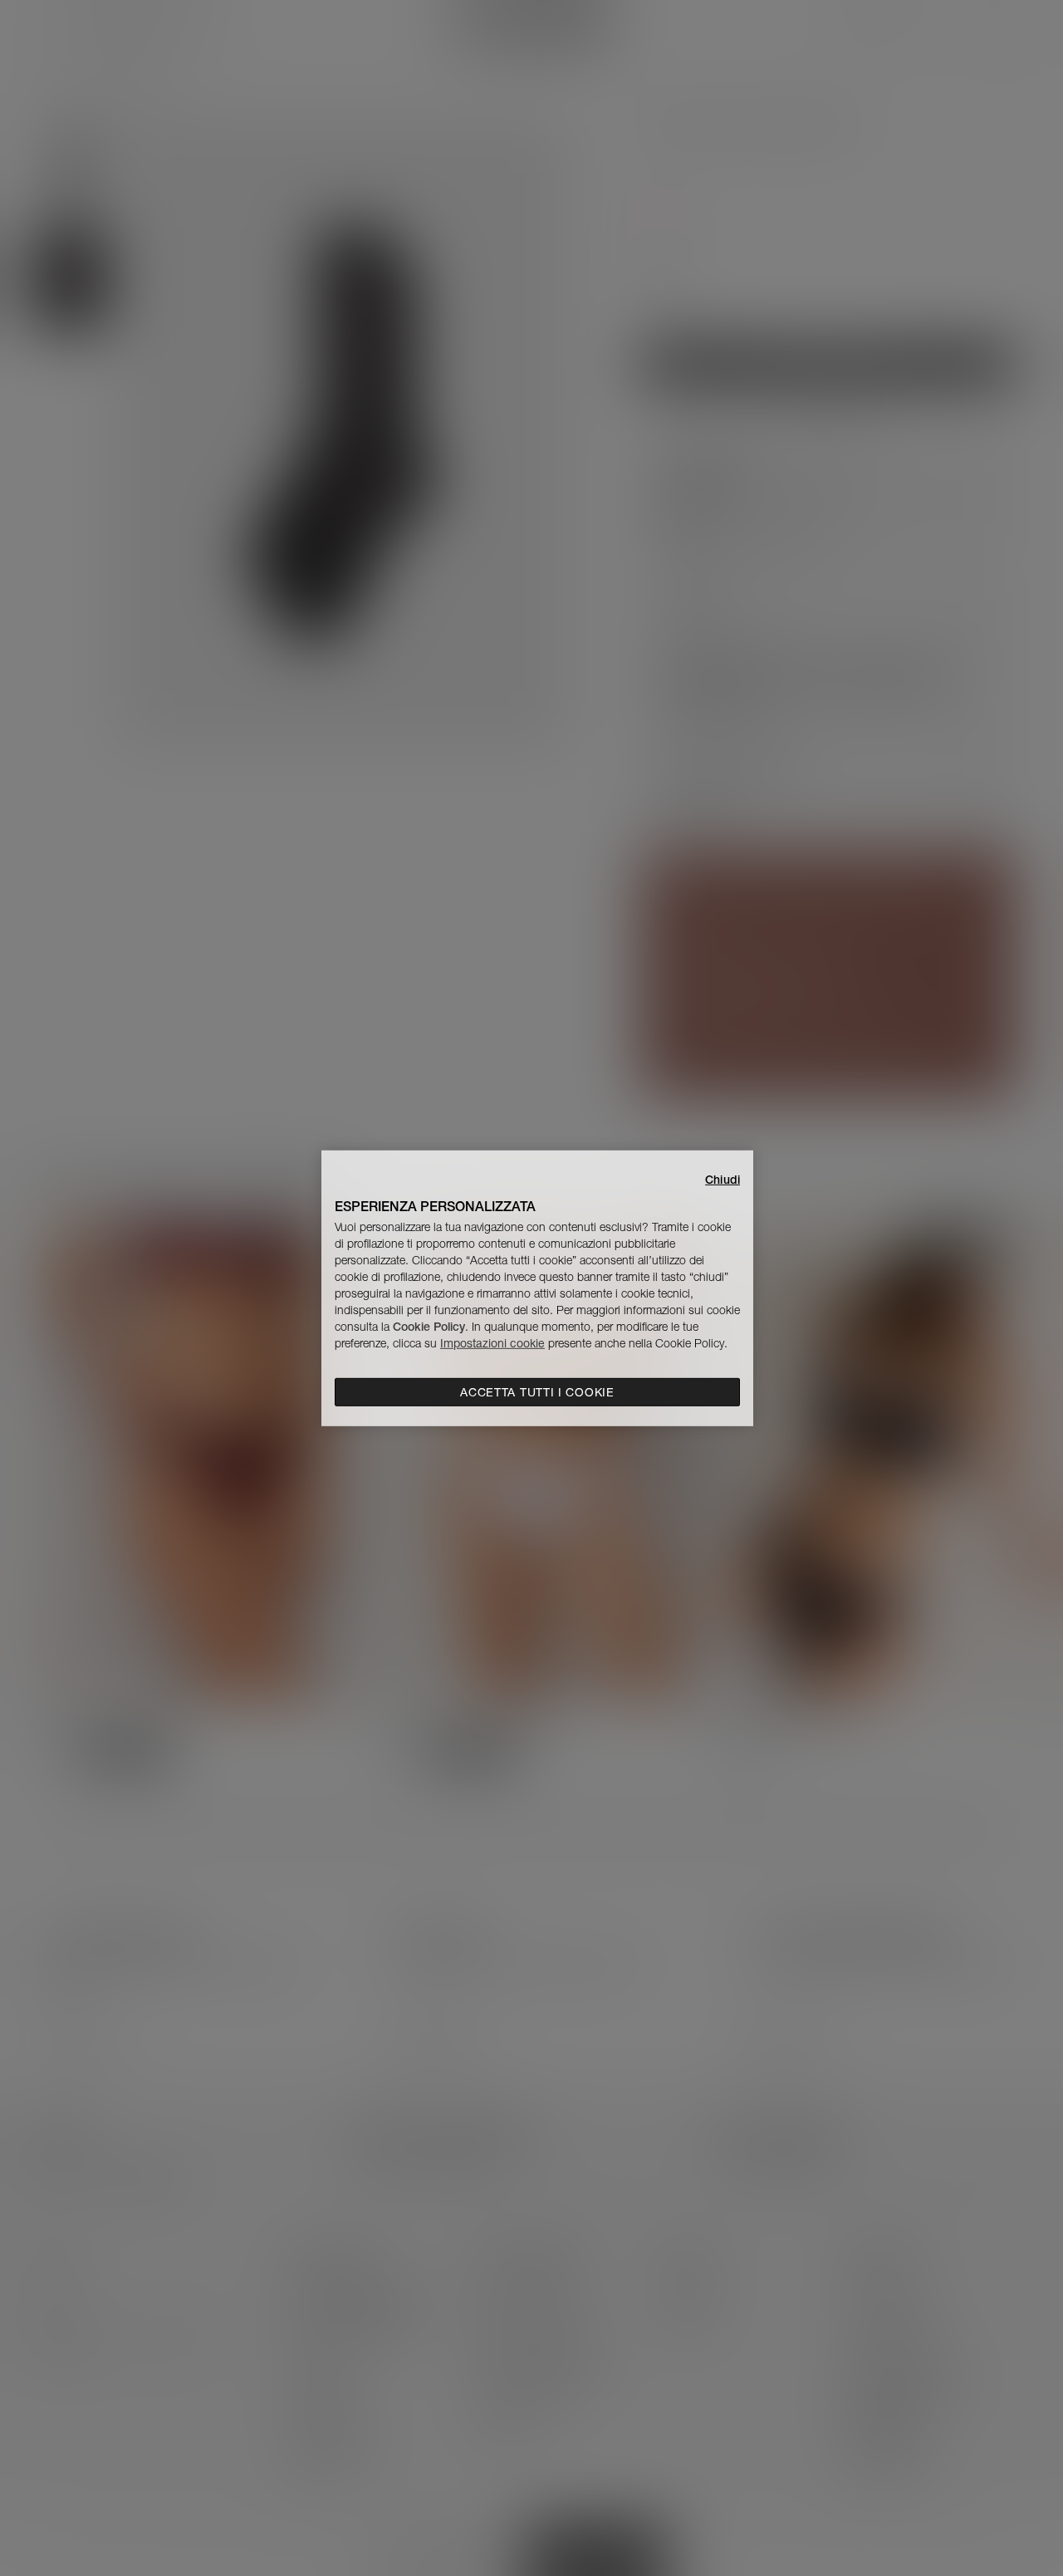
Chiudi (723, 1179)
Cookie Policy (429, 1327)
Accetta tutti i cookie (537, 1392)
